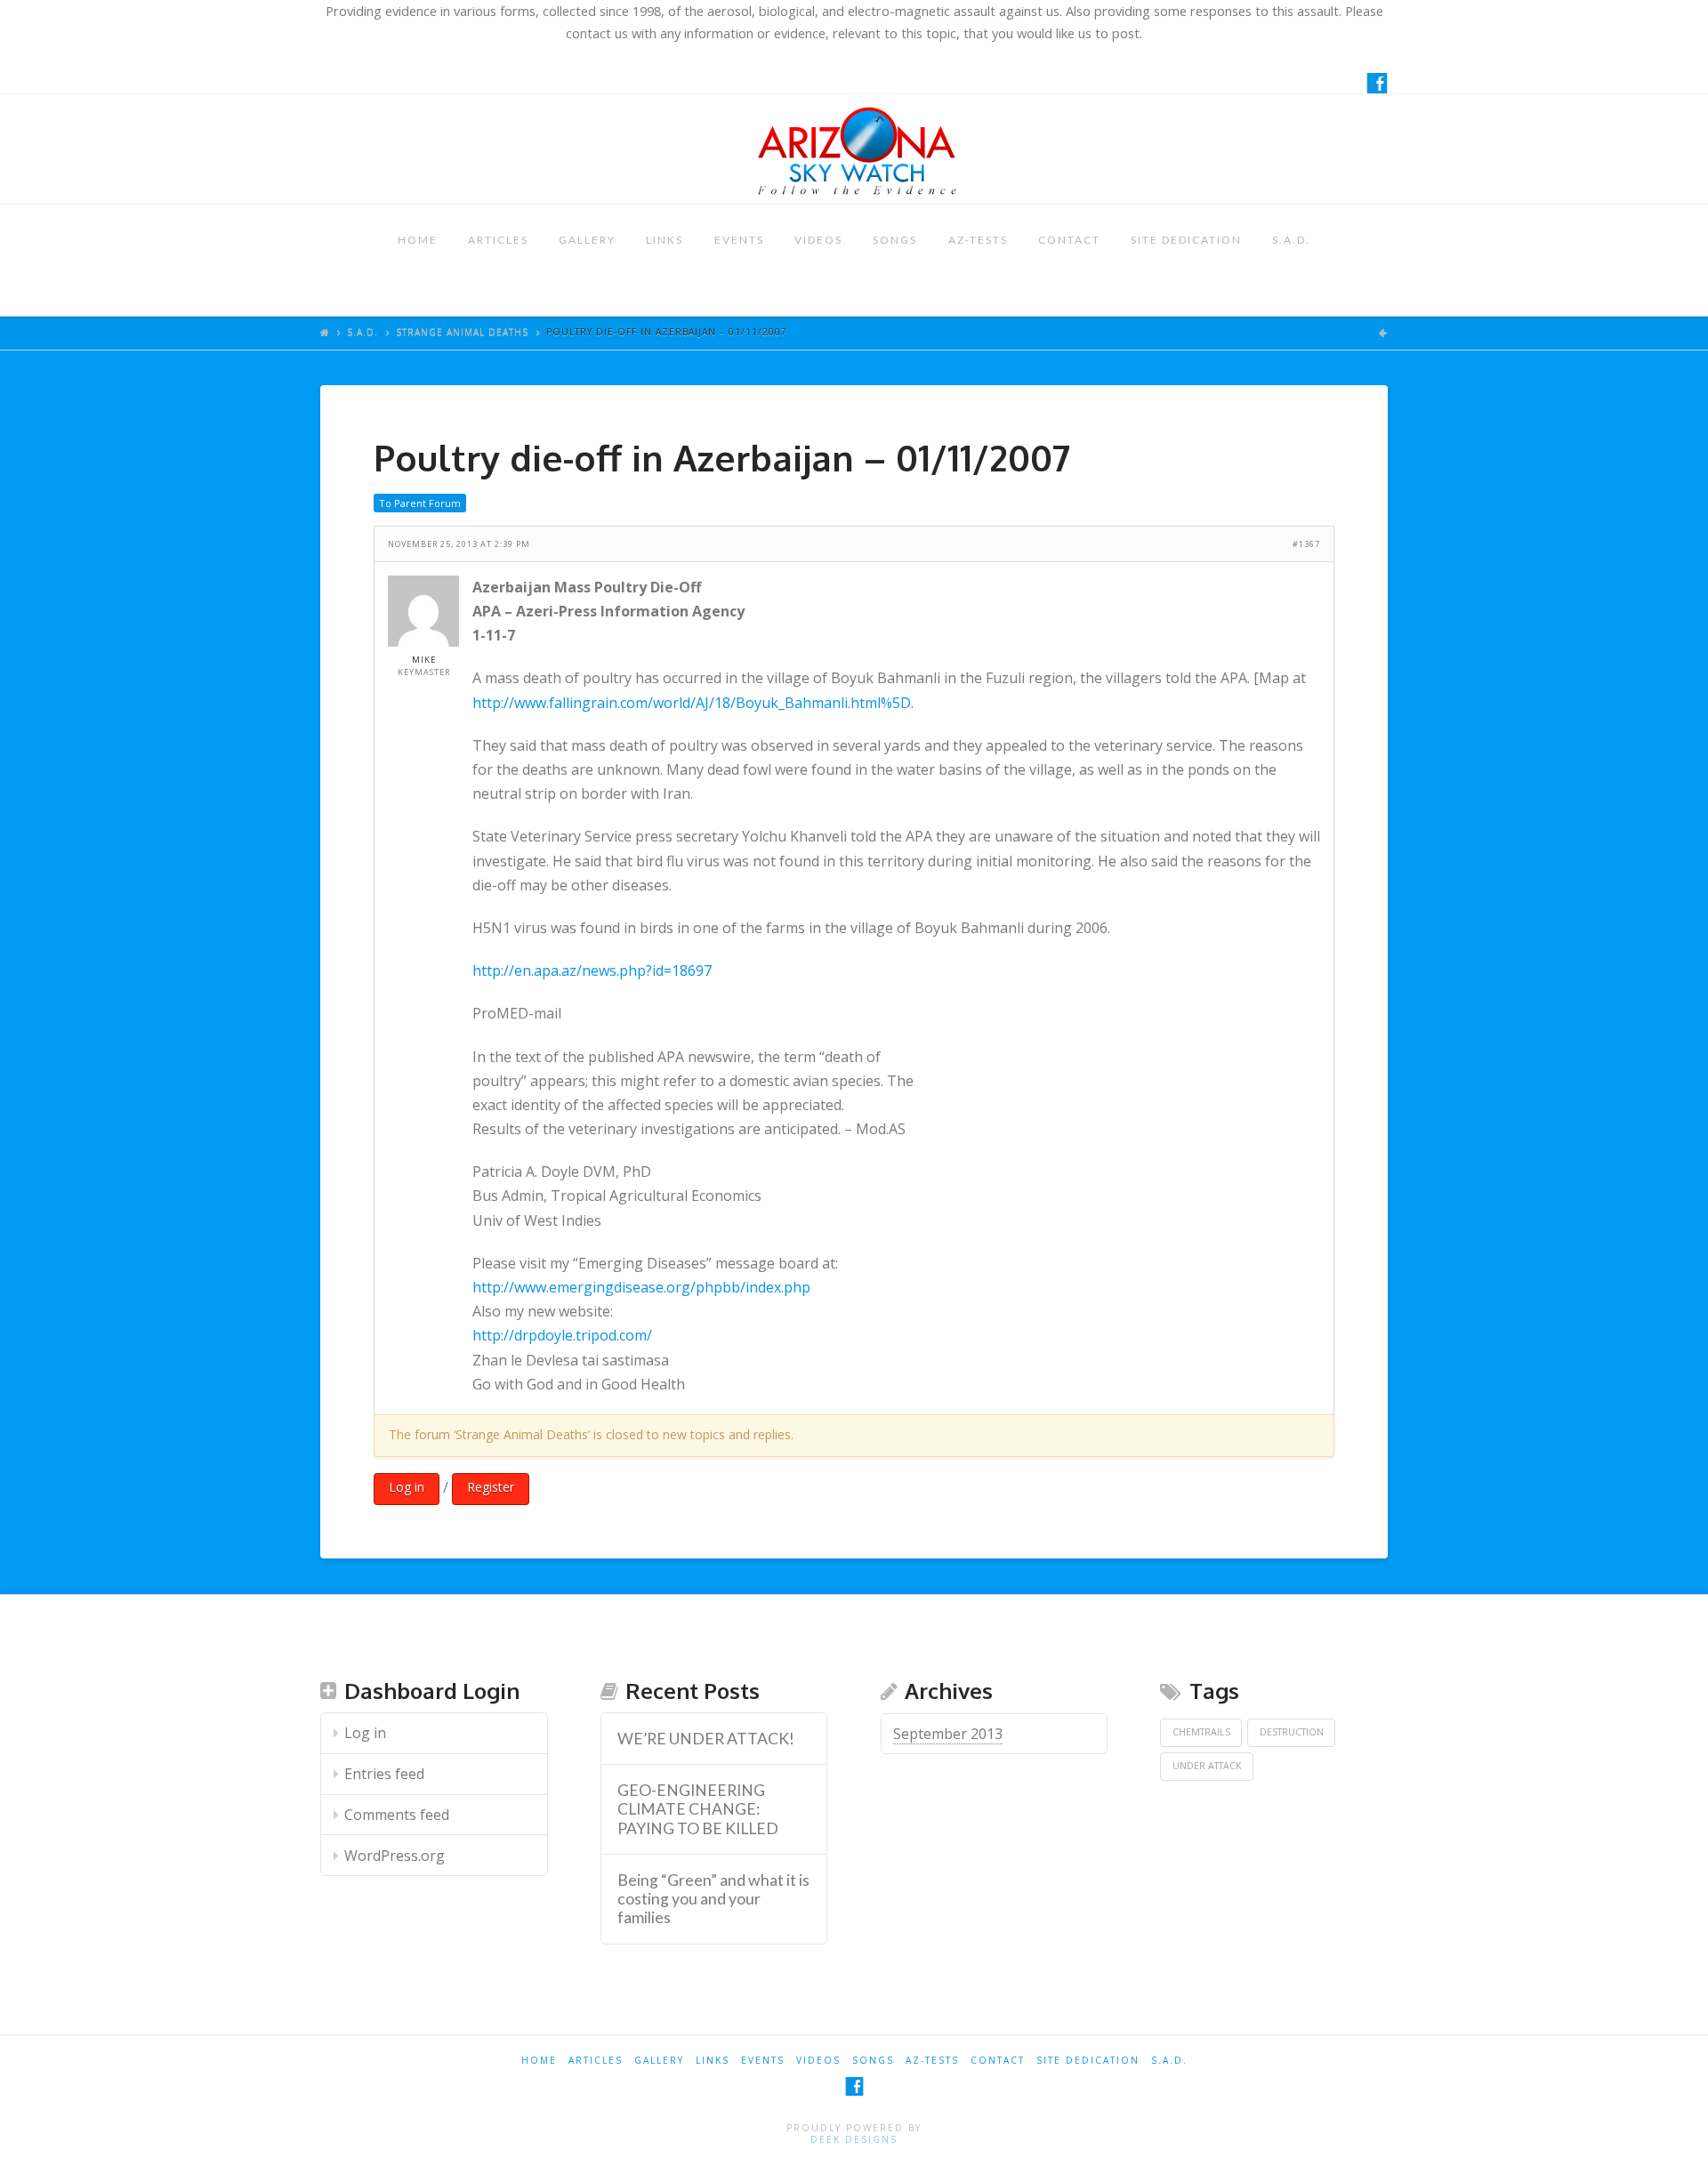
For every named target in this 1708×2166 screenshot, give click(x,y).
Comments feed (397, 1815)
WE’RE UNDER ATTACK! (706, 1739)
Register (491, 1487)
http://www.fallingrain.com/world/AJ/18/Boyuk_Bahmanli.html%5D (692, 703)
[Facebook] (1377, 83)
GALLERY (587, 240)
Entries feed (384, 1774)
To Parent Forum (420, 503)
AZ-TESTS (978, 240)
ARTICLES (498, 240)
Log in (407, 1487)
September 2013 (948, 1734)
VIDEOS (818, 240)
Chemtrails (1201, 1732)
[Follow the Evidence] (854, 149)
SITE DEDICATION (1186, 240)
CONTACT (1069, 240)
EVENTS (739, 240)
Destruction (1292, 1732)
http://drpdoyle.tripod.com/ (562, 1335)
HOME (418, 240)
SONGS (895, 240)
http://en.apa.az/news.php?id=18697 (592, 970)
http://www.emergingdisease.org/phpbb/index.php (641, 1287)
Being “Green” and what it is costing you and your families (713, 1899)
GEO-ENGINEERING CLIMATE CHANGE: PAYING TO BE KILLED (698, 1809)
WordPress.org (395, 1856)
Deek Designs (854, 2139)
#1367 (1306, 544)
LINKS (665, 240)
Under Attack (1207, 1766)
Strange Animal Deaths (462, 332)
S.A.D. (1291, 240)
